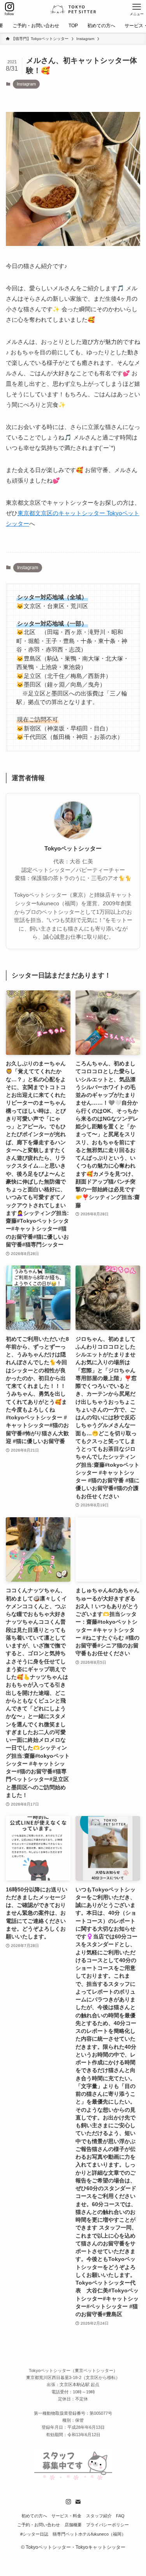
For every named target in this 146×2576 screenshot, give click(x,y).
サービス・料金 (66, 2516)
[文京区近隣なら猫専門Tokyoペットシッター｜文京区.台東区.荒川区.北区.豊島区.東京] (73, 9)
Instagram (26, 84)
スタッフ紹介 (99, 2516)
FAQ (120, 2516)
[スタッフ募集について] (73, 2478)
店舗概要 (73, 2525)
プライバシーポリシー (107, 2525)
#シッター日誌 (34, 2534)
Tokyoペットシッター (73, 849)
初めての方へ (34, 2516)
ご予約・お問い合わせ (39, 2525)
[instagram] (69, 2502)
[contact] (78, 2502)
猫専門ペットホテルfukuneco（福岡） (89, 2534)
